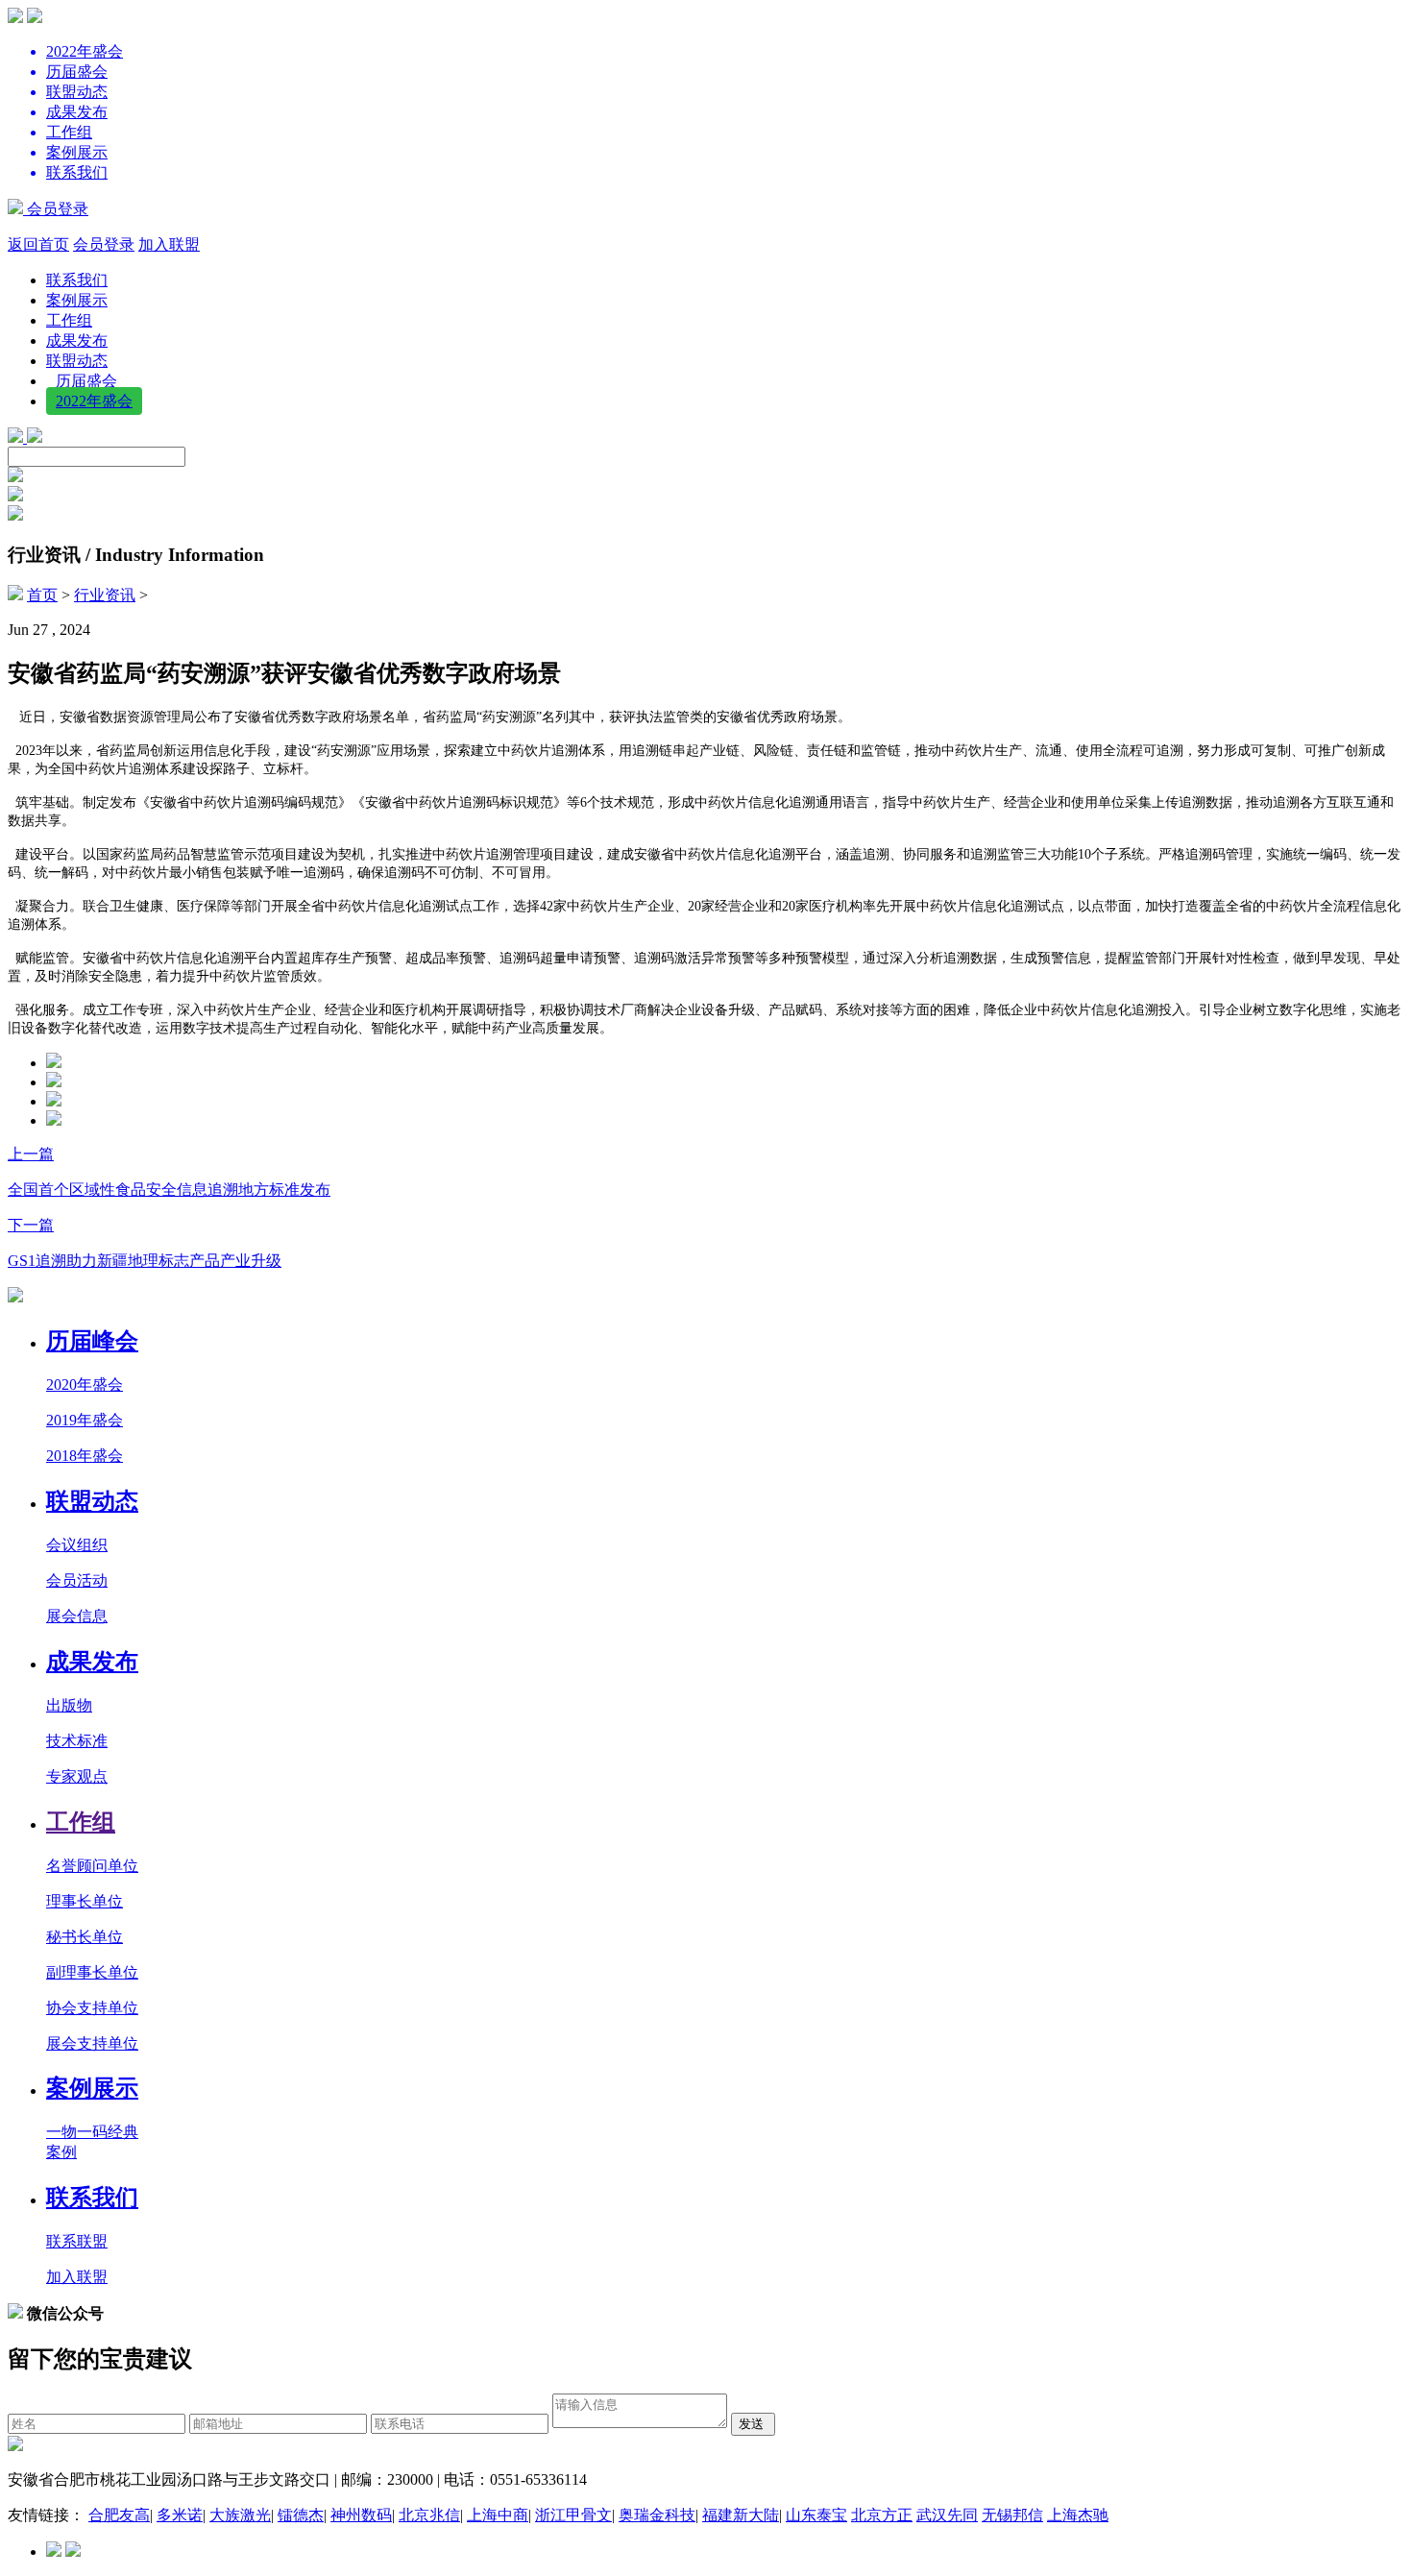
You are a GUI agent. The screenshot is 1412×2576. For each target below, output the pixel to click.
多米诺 (180, 2515)
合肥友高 (119, 2515)
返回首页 (38, 244)
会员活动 (77, 1580)
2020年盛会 (85, 1385)
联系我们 (77, 280)
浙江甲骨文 (573, 2515)
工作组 (69, 320)
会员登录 (56, 209)
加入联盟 (169, 244)
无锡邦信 (1012, 2515)
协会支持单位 (92, 2008)
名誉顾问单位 (92, 1866)
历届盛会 (86, 381)
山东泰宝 (816, 2515)
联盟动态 (77, 361)
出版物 (69, 1705)
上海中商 (498, 2515)
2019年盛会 (85, 1420)
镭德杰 (301, 2515)
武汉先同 (947, 2515)
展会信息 (77, 1616)
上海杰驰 (1078, 2515)
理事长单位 (85, 1901)
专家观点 (77, 1776)
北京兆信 (429, 2515)
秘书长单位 (85, 1937)
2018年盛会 (85, 1456)
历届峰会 (92, 1341)
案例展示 (77, 300)
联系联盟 (77, 2241)
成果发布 (77, 340)
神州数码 (361, 2515)
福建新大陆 (741, 2515)
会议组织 (77, 1545)
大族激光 (240, 2515)
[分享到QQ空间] (54, 1120)
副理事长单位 (92, 1972)
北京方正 (882, 2515)
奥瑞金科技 (657, 2515)
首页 (42, 595)
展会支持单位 (92, 2043)
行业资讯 (105, 595)
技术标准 (77, 1741)
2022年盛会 (94, 401)
